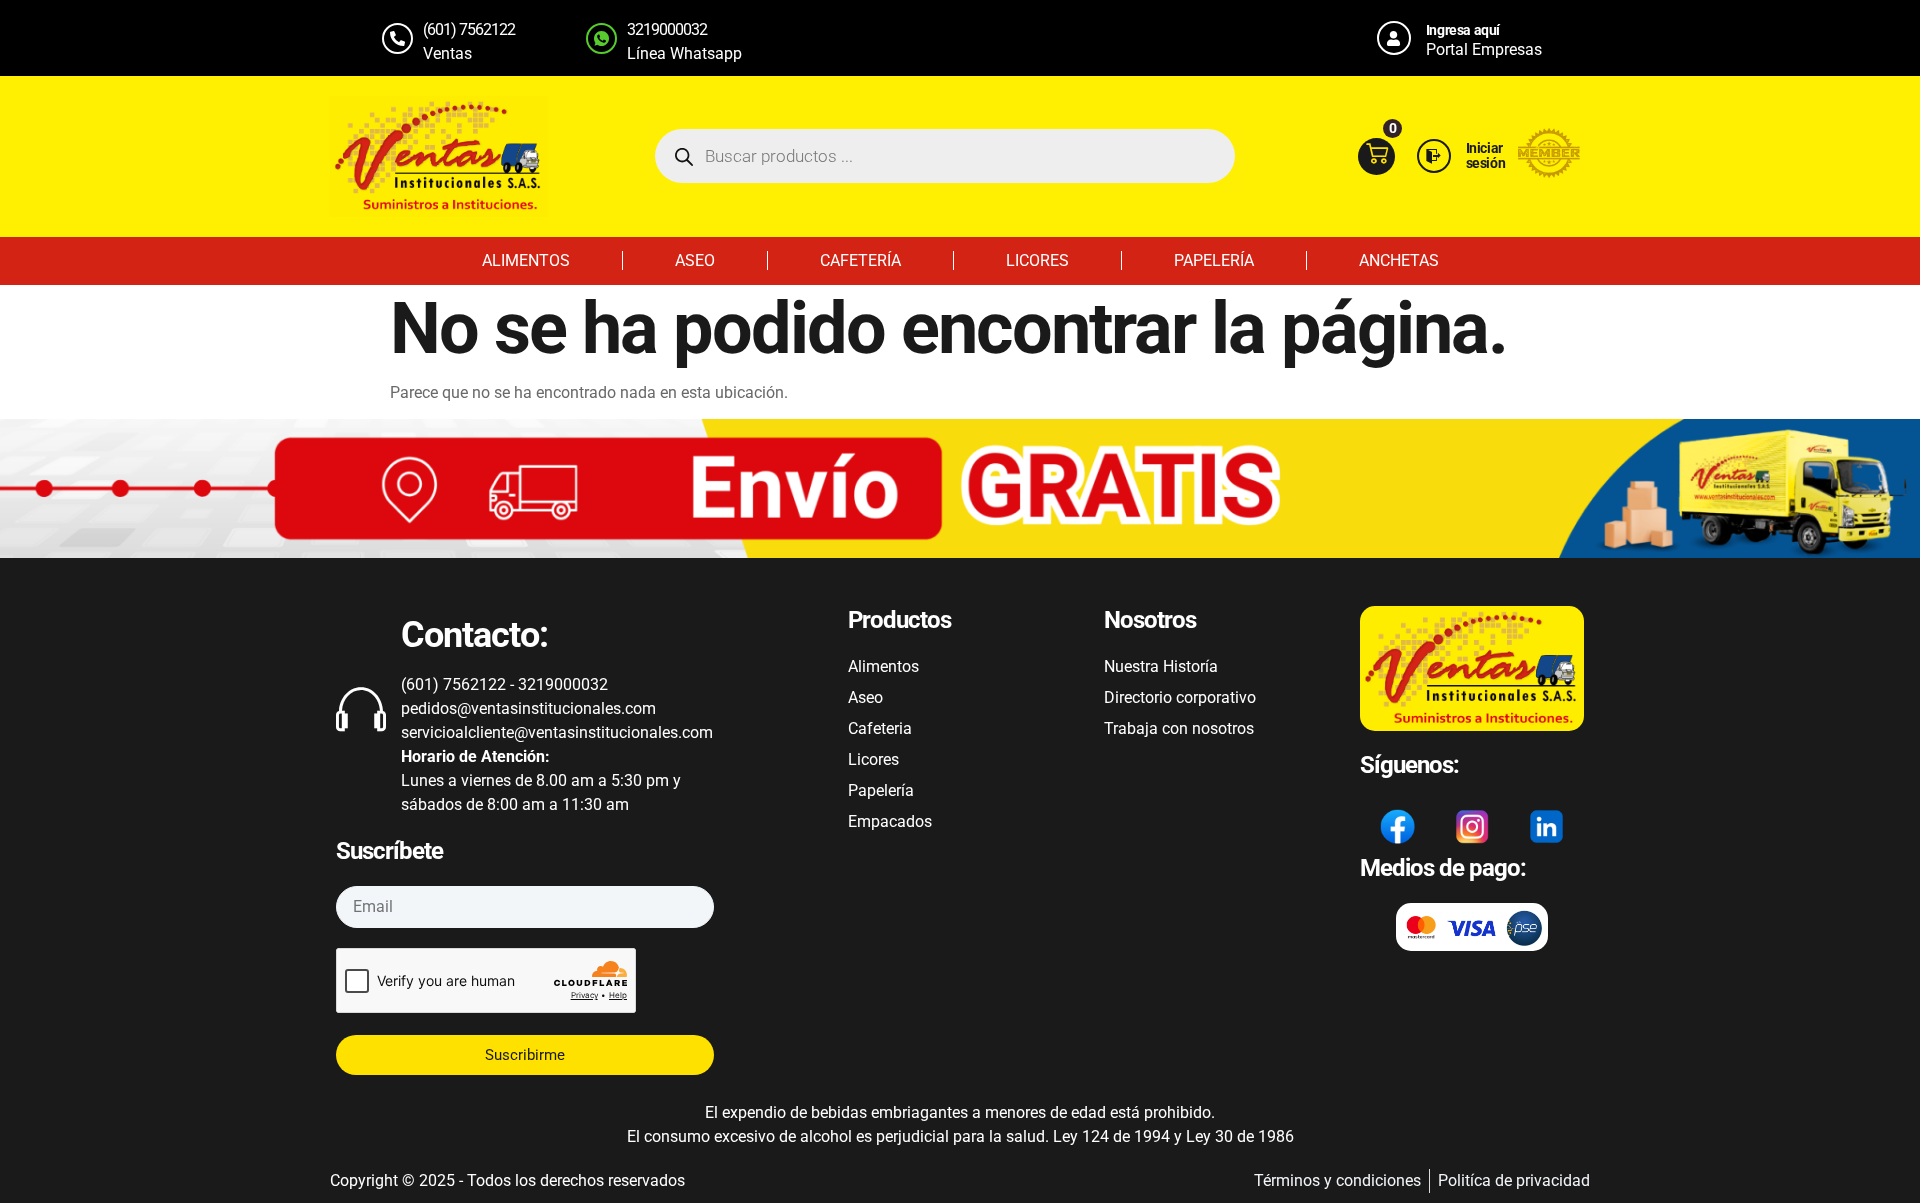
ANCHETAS (1399, 260)
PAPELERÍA (1214, 260)
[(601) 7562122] (397, 38)
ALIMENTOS (526, 260)
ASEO (695, 260)
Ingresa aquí (1463, 30)
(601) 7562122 (469, 29)
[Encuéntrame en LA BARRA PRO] (1549, 172)
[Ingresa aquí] (1394, 38)
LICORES (1037, 260)
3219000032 (667, 29)
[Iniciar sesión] (1434, 156)
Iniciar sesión (1486, 155)
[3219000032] (601, 38)
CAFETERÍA (860, 260)
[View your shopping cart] (1376, 156)
